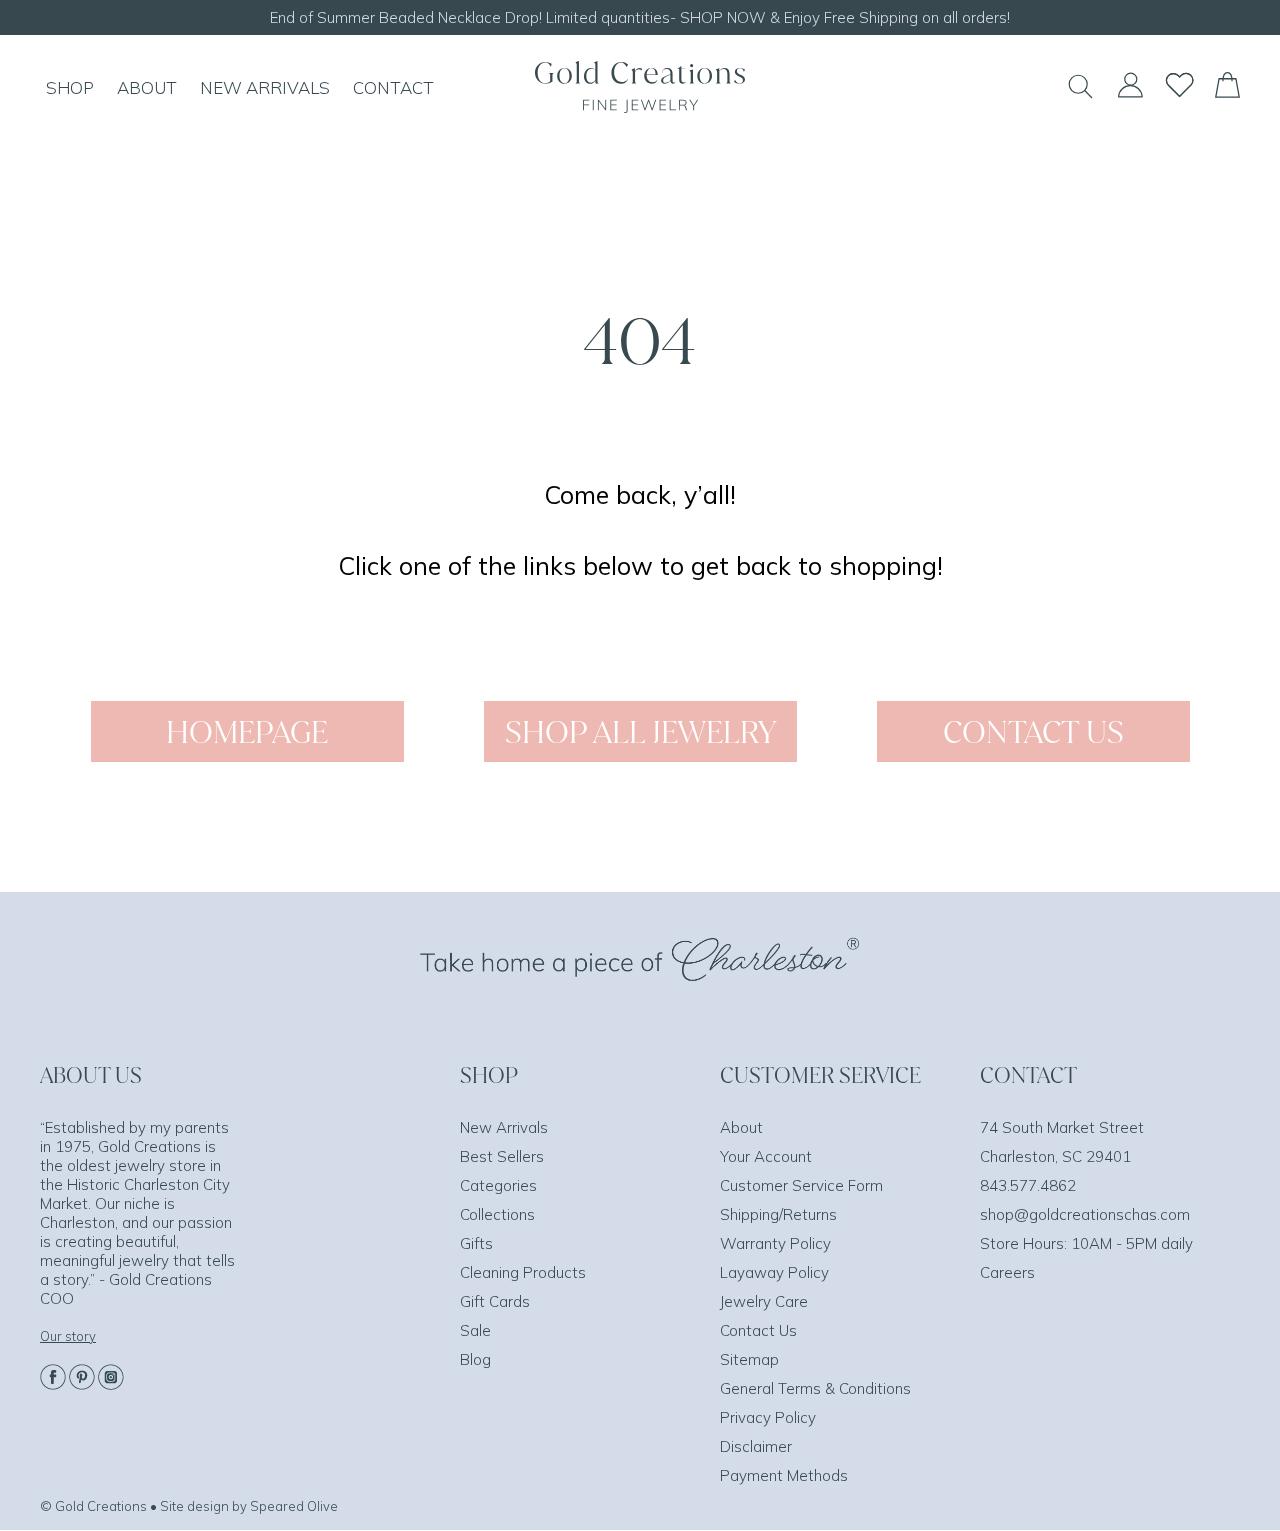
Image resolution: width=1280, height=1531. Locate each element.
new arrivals (265, 87)
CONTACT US (1033, 731)
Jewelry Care (764, 1301)
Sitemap (749, 1359)
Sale (475, 1330)
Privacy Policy (768, 1417)
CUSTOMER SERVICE (820, 1075)
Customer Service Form (801, 1185)
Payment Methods (784, 1475)
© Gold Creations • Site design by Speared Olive (189, 1506)
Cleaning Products (523, 1272)
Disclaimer (756, 1446)
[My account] (1130, 94)
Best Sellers (502, 1156)
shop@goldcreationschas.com (1085, 1214)
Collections (497, 1214)
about (147, 87)
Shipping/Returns (778, 1214)
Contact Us (758, 1330)
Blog (475, 1359)
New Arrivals (504, 1127)
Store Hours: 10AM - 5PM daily (1086, 1243)
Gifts (476, 1243)
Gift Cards (495, 1301)
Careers (1007, 1272)
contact (393, 87)
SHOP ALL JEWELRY (640, 731)
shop (70, 87)
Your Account (766, 1156)
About (741, 1127)
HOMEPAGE (247, 731)
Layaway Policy (774, 1272)
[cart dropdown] (1227, 92)
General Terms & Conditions (815, 1388)
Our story (68, 1336)
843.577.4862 (1028, 1185)
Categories (498, 1185)
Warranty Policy (775, 1243)
